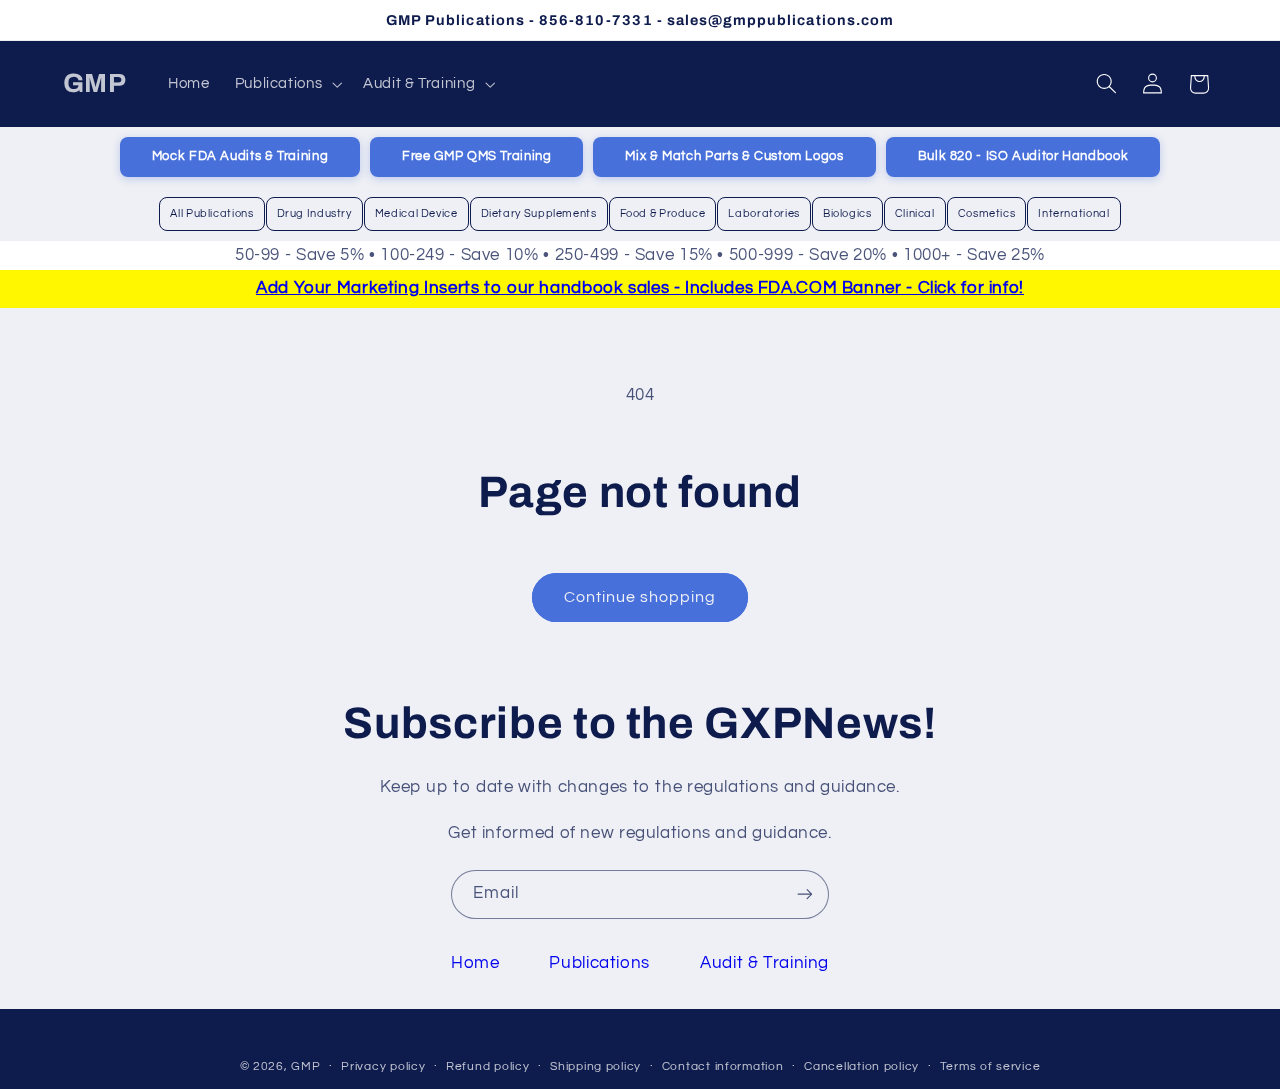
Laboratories (764, 213)
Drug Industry (314, 213)
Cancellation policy (861, 1066)
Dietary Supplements (539, 213)
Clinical (915, 213)
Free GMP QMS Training (476, 156)
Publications (599, 963)
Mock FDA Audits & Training (240, 156)
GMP (305, 1065)
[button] (286, 84)
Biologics (847, 213)
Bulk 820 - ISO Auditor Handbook (1023, 156)
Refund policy (488, 1066)
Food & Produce (663, 213)
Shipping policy (595, 1066)
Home (475, 963)
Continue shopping (640, 597)
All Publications (211, 213)
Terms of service (990, 1066)
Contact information (723, 1066)
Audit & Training (764, 963)
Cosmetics (987, 213)
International (1073, 213)
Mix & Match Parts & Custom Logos (734, 156)
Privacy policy (383, 1066)
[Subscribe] (805, 894)
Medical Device (416, 213)
